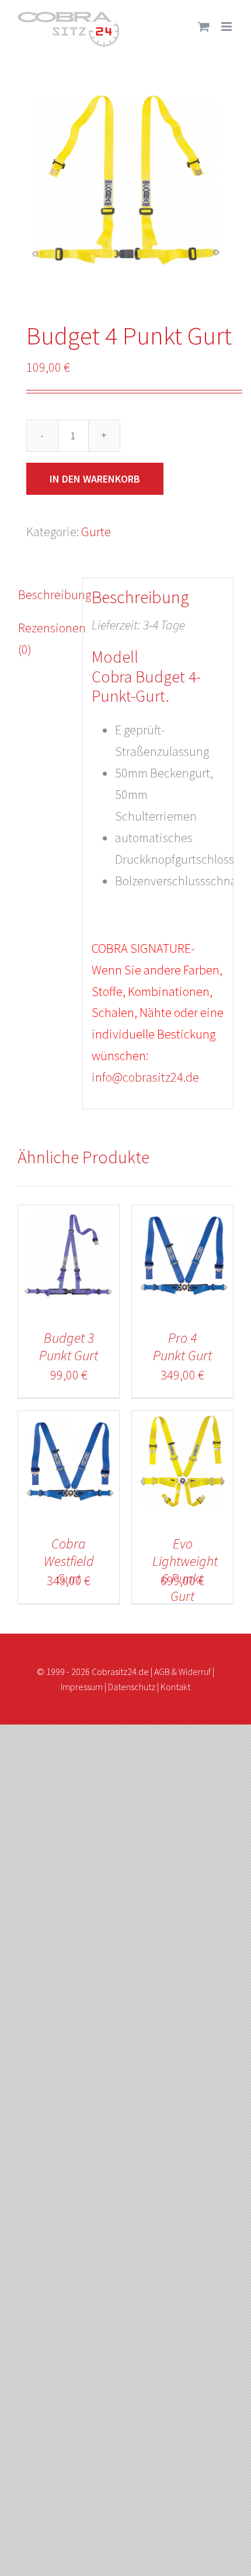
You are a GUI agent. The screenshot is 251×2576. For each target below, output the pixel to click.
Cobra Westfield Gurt (69, 1561)
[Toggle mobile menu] (227, 27)
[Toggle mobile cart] (204, 27)
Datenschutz (132, 1687)
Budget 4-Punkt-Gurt (146, 687)
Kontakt (175, 1687)
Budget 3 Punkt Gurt (69, 1347)
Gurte (96, 532)
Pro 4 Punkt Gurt (182, 1347)
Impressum (82, 1687)
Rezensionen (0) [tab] (46, 638)
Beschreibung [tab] (46, 594)
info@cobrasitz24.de (145, 1077)
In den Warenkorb (95, 479)
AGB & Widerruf (182, 1671)
